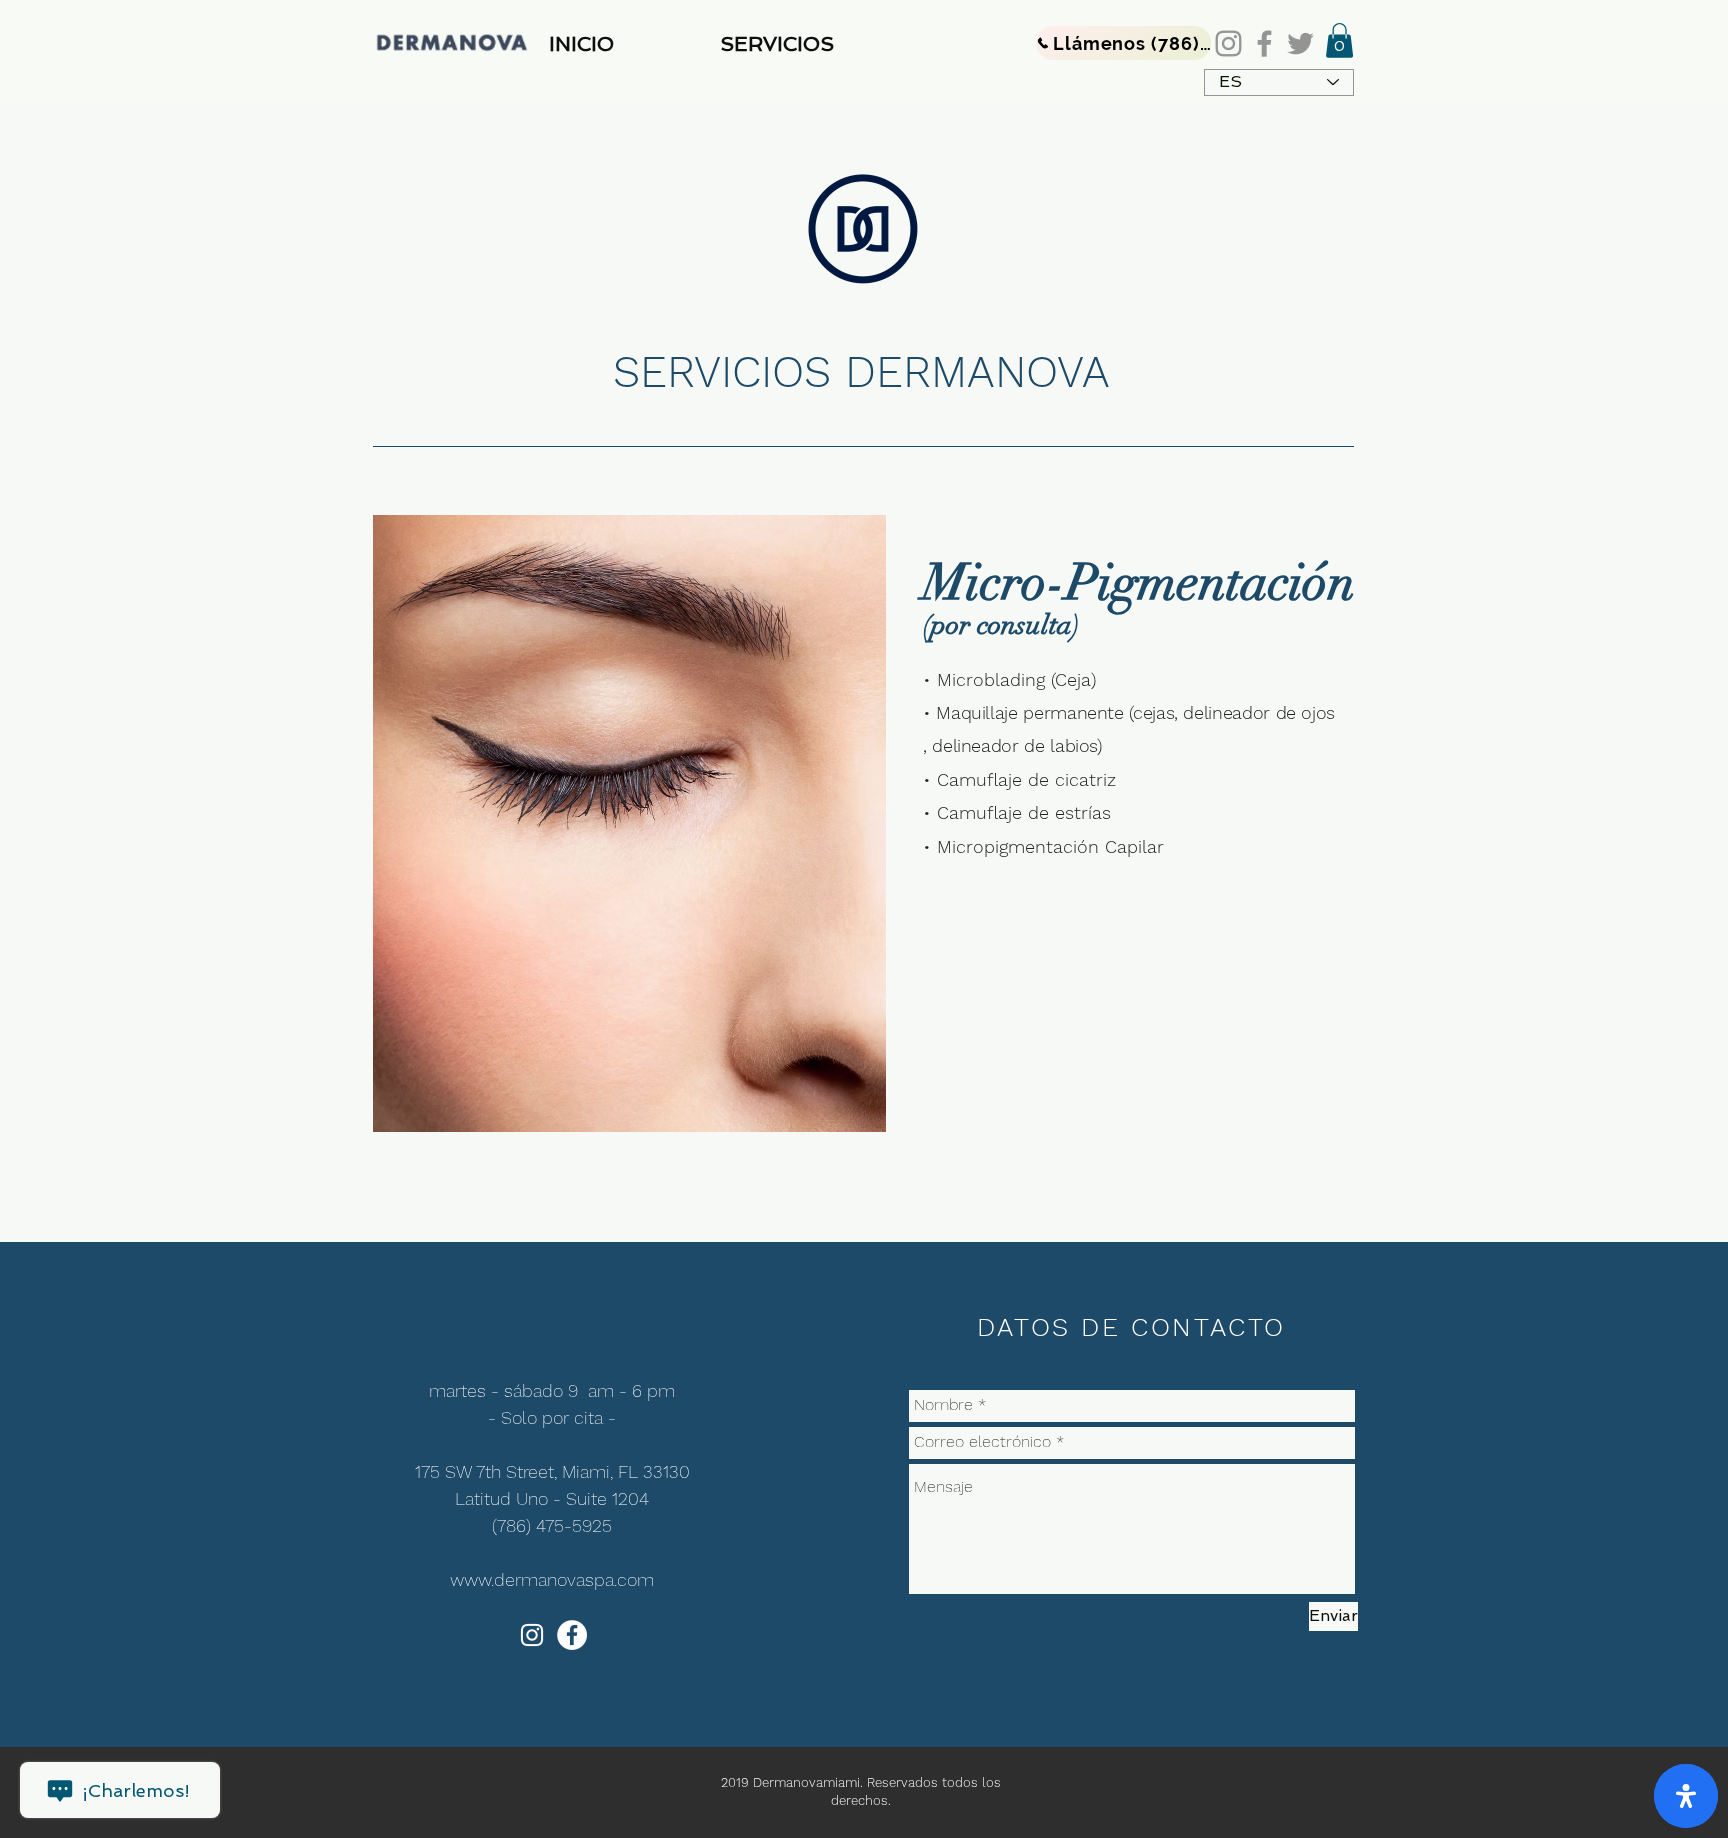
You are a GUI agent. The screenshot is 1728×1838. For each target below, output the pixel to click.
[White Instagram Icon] (532, 1635)
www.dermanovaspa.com (552, 1579)
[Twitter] (1300, 43)
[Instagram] (1228, 43)
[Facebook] (1264, 43)
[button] (815, 44)
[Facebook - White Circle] (572, 1635)
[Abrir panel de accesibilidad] (1686, 1796)
